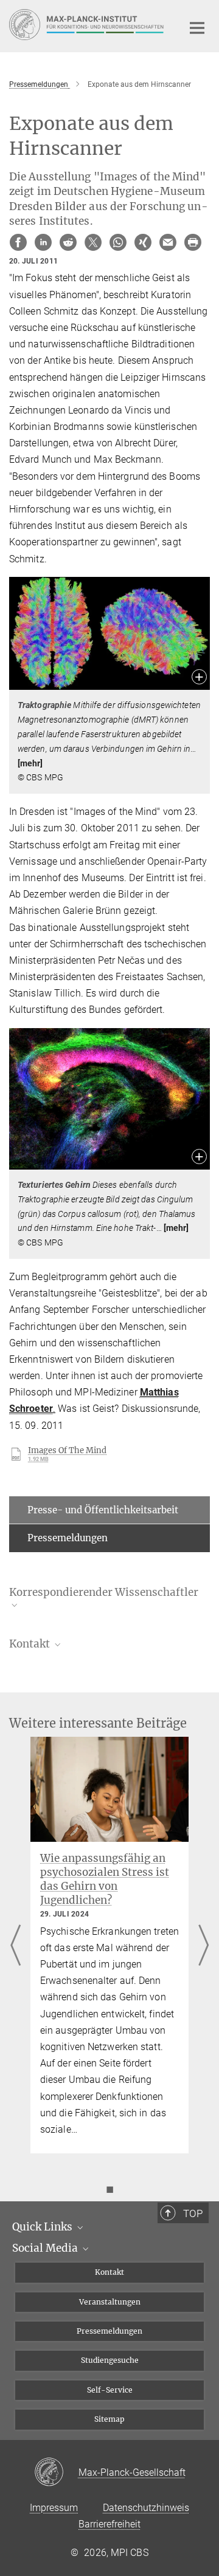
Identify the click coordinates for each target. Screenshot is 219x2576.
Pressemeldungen (68, 1538)
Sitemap (109, 2419)
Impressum (54, 2508)
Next (203, 1947)
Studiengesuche (110, 2360)
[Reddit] (68, 242)
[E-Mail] (168, 242)
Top (193, 2213)
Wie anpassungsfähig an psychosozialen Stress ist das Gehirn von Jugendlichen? (105, 1879)
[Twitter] (93, 242)
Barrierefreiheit (109, 2524)
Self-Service (110, 2390)
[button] (199, 678)
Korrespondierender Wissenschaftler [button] (104, 1593)
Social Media (46, 2248)
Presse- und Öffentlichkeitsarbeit (103, 1510)
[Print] (193, 242)
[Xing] (143, 242)
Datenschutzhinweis (146, 2508)
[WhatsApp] (118, 242)
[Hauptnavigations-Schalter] (197, 28)
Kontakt (109, 2272)
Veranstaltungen (110, 2302)
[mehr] (30, 763)
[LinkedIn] (43, 242)
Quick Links (43, 2227)
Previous (16, 1947)
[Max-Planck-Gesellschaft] (56, 2473)
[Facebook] (18, 242)
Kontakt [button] (31, 1644)
